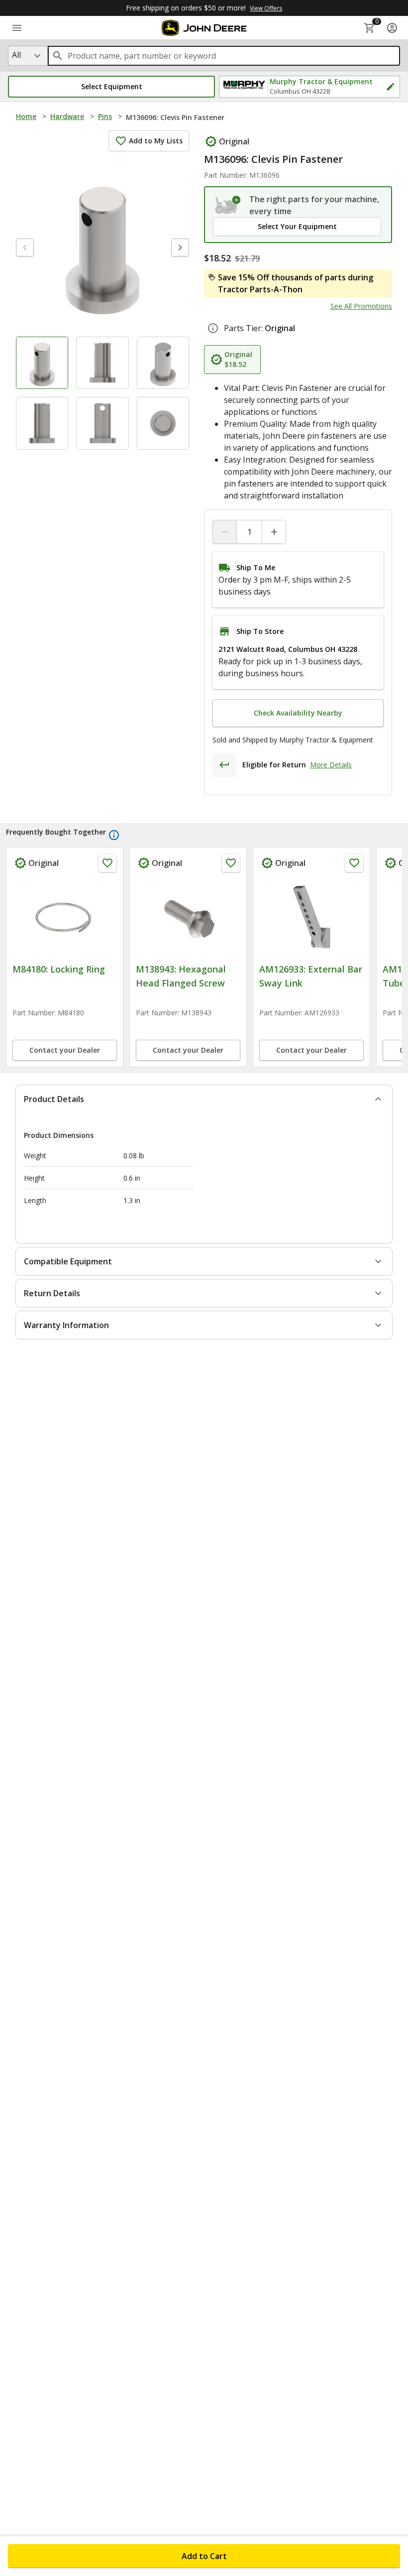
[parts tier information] (213, 328)
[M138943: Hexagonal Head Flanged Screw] (188, 917)
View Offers (266, 8)
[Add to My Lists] (107, 863)
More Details (331, 765)
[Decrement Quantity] (225, 532)
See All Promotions (361, 306)
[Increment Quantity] (274, 532)
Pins (105, 116)
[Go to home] (204, 28)
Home (26, 116)
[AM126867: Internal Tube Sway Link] (311, 917)
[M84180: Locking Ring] (65, 917)
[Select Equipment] (228, 205)
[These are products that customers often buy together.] (114, 835)
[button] (111, 87)
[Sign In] (392, 28)
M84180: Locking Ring (59, 969)
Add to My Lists (156, 141)
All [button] (16, 55)
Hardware (67, 116)
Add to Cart (204, 2556)
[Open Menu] (17, 28)
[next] (180, 247)
